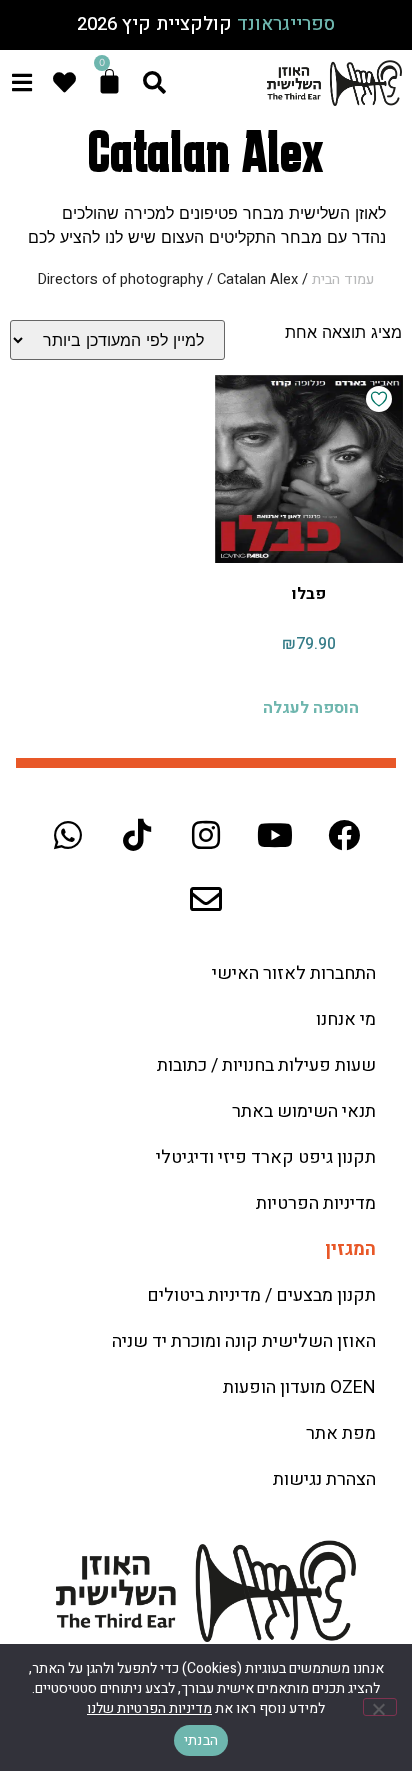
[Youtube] (275, 835)
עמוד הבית (343, 279)
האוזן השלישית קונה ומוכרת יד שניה (244, 1341)
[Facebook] (344, 835)
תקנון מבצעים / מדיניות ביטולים (261, 1295)
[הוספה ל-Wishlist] (379, 399)
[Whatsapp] (68, 835)
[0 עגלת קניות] (109, 81)
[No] (380, 1707)
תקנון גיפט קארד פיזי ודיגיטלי (266, 1157)
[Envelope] (206, 899)
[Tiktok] (137, 835)
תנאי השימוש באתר (304, 1111)
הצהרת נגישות (324, 1479)
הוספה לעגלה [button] (311, 708)
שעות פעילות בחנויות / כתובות (266, 1065)
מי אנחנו (346, 1019)
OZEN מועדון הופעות (299, 1387)
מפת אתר (341, 1433)
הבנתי (201, 1740)
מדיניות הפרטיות (316, 1203)
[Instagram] (206, 835)
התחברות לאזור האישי (294, 973)
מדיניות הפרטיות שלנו (149, 1708)
